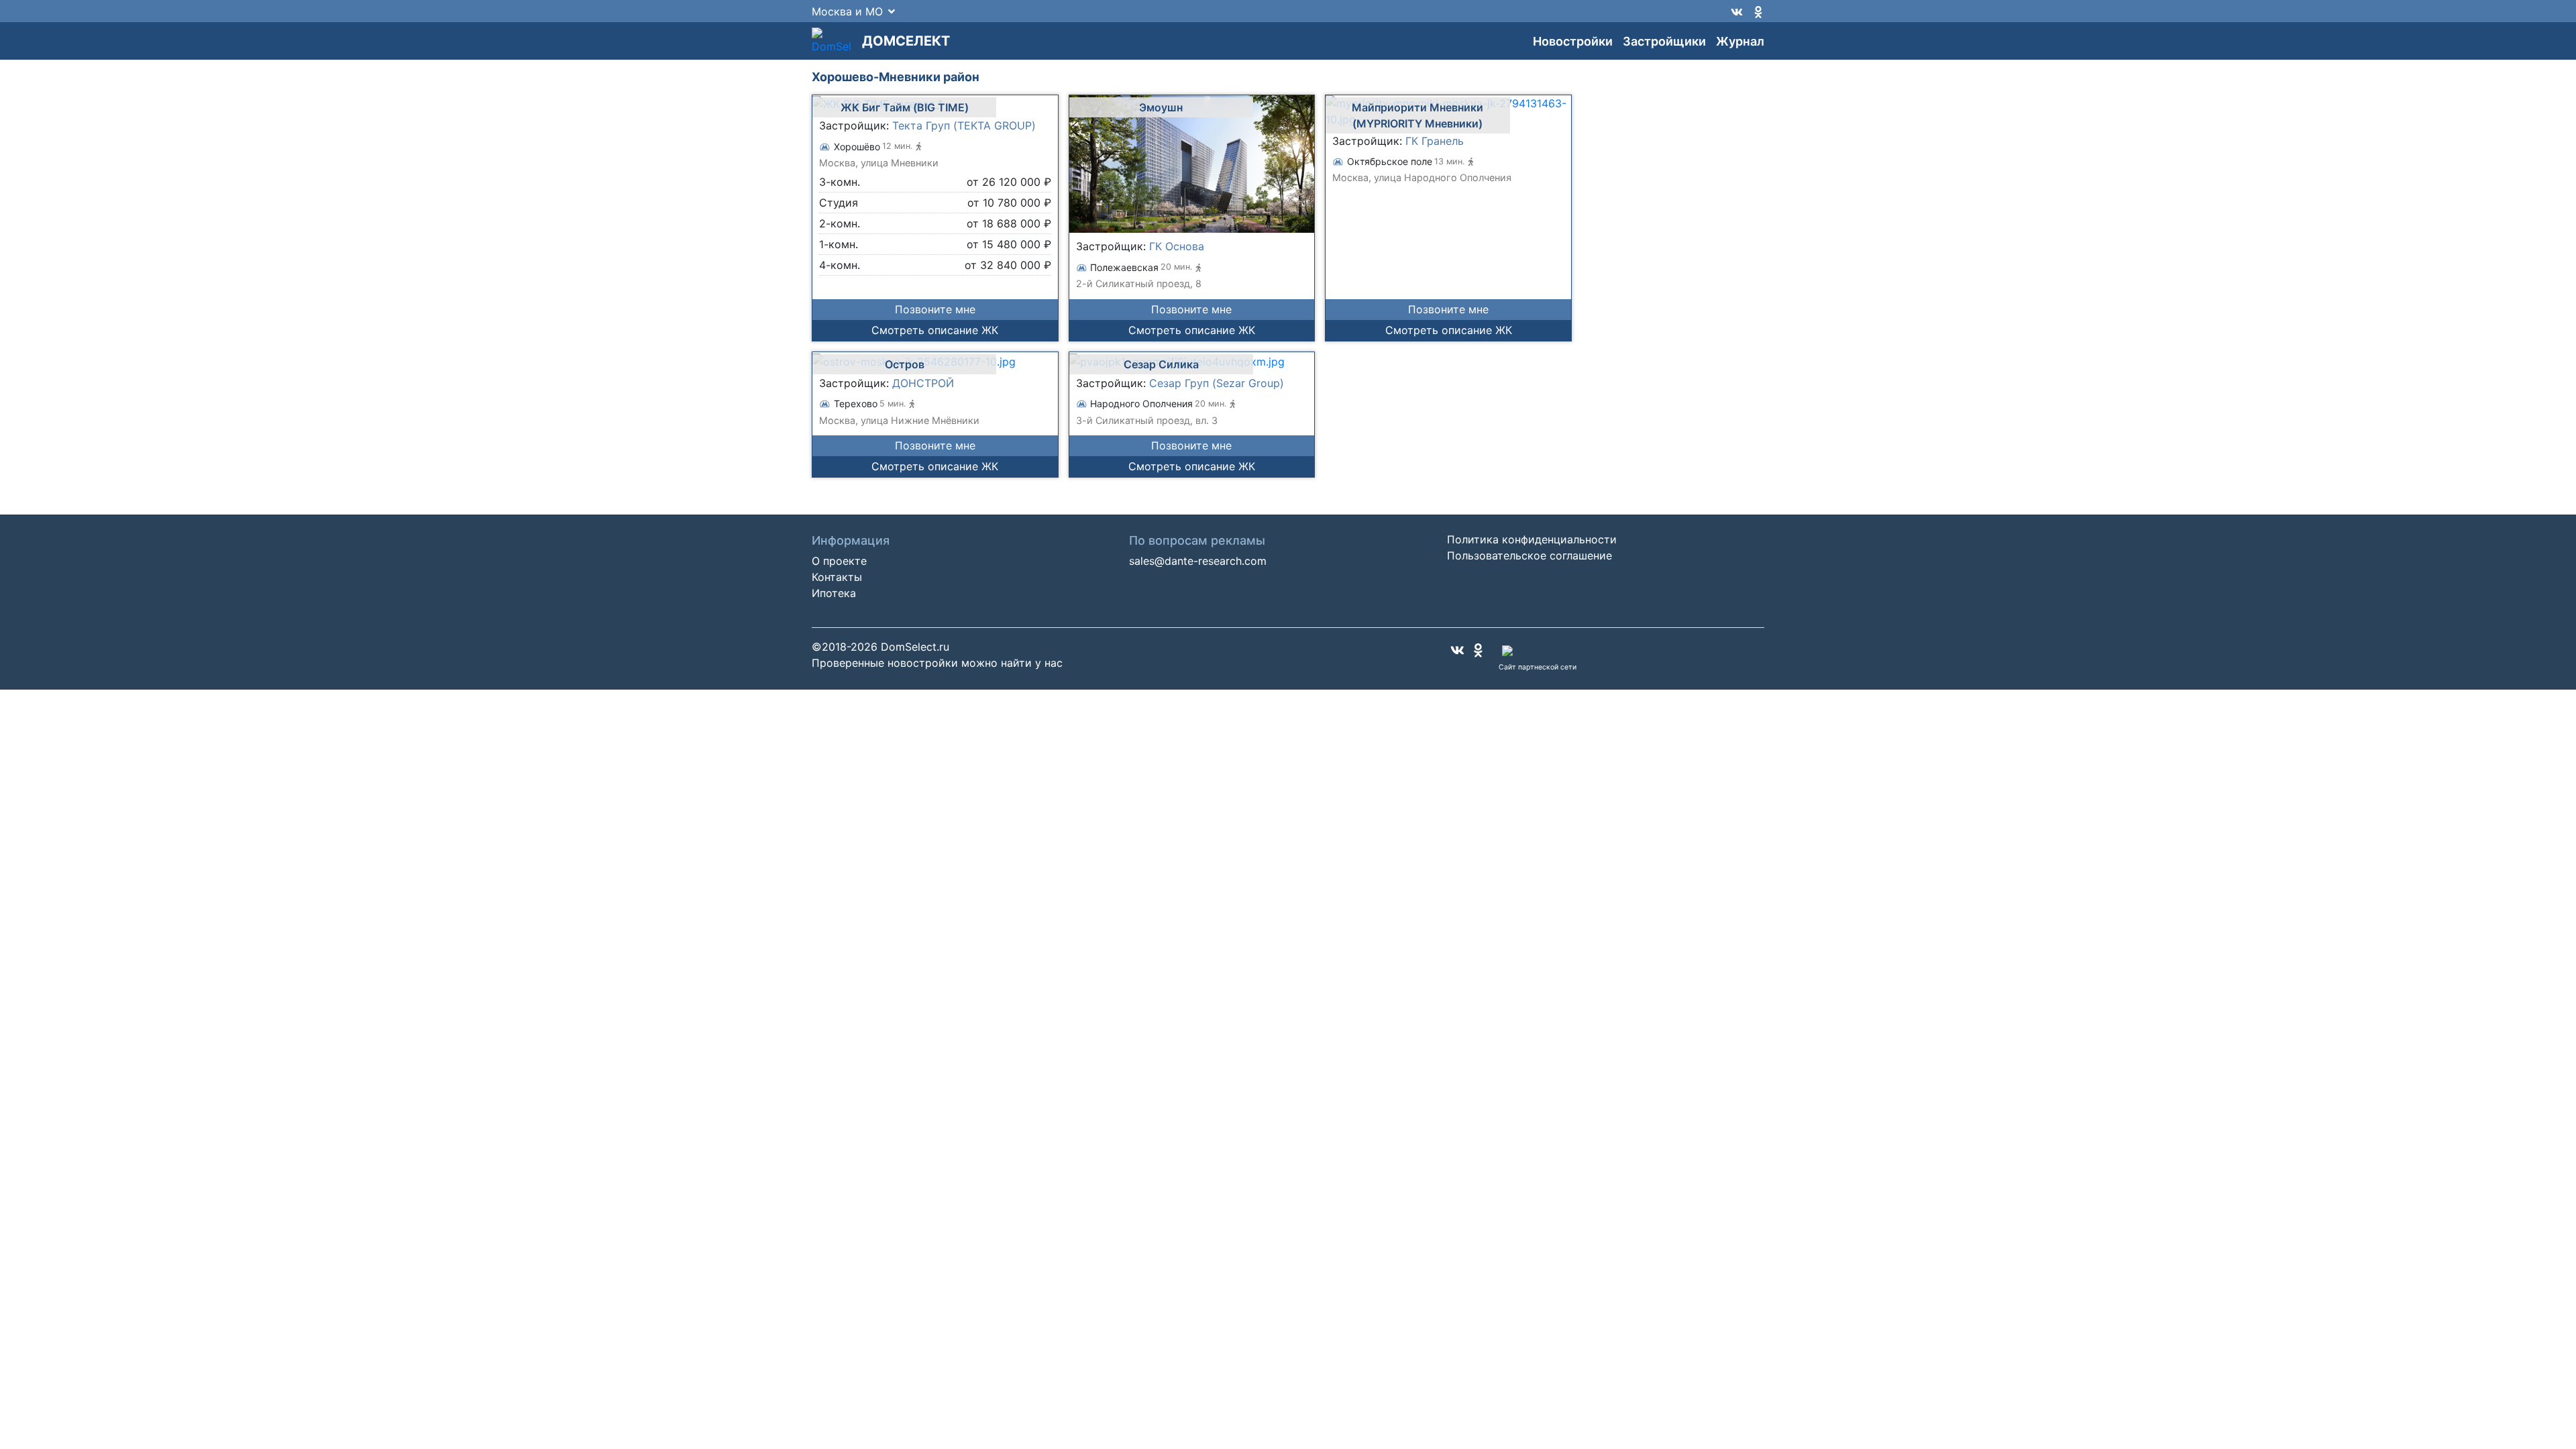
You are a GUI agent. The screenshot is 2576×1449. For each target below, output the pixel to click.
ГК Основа (1177, 246)
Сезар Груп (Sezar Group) (1217, 383)
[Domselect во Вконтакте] (1737, 11)
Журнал (1740, 41)
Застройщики (1664, 41)
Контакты (837, 577)
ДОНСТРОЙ (923, 383)
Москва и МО (847, 11)
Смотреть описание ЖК (935, 330)
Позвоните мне (935, 309)
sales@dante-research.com (1198, 561)
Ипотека (834, 593)
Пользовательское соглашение (1529, 555)
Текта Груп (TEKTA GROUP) (964, 125)
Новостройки (1573, 41)
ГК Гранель (1435, 141)
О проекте (839, 561)
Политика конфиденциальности (1532, 539)
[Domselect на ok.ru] (1758, 11)
